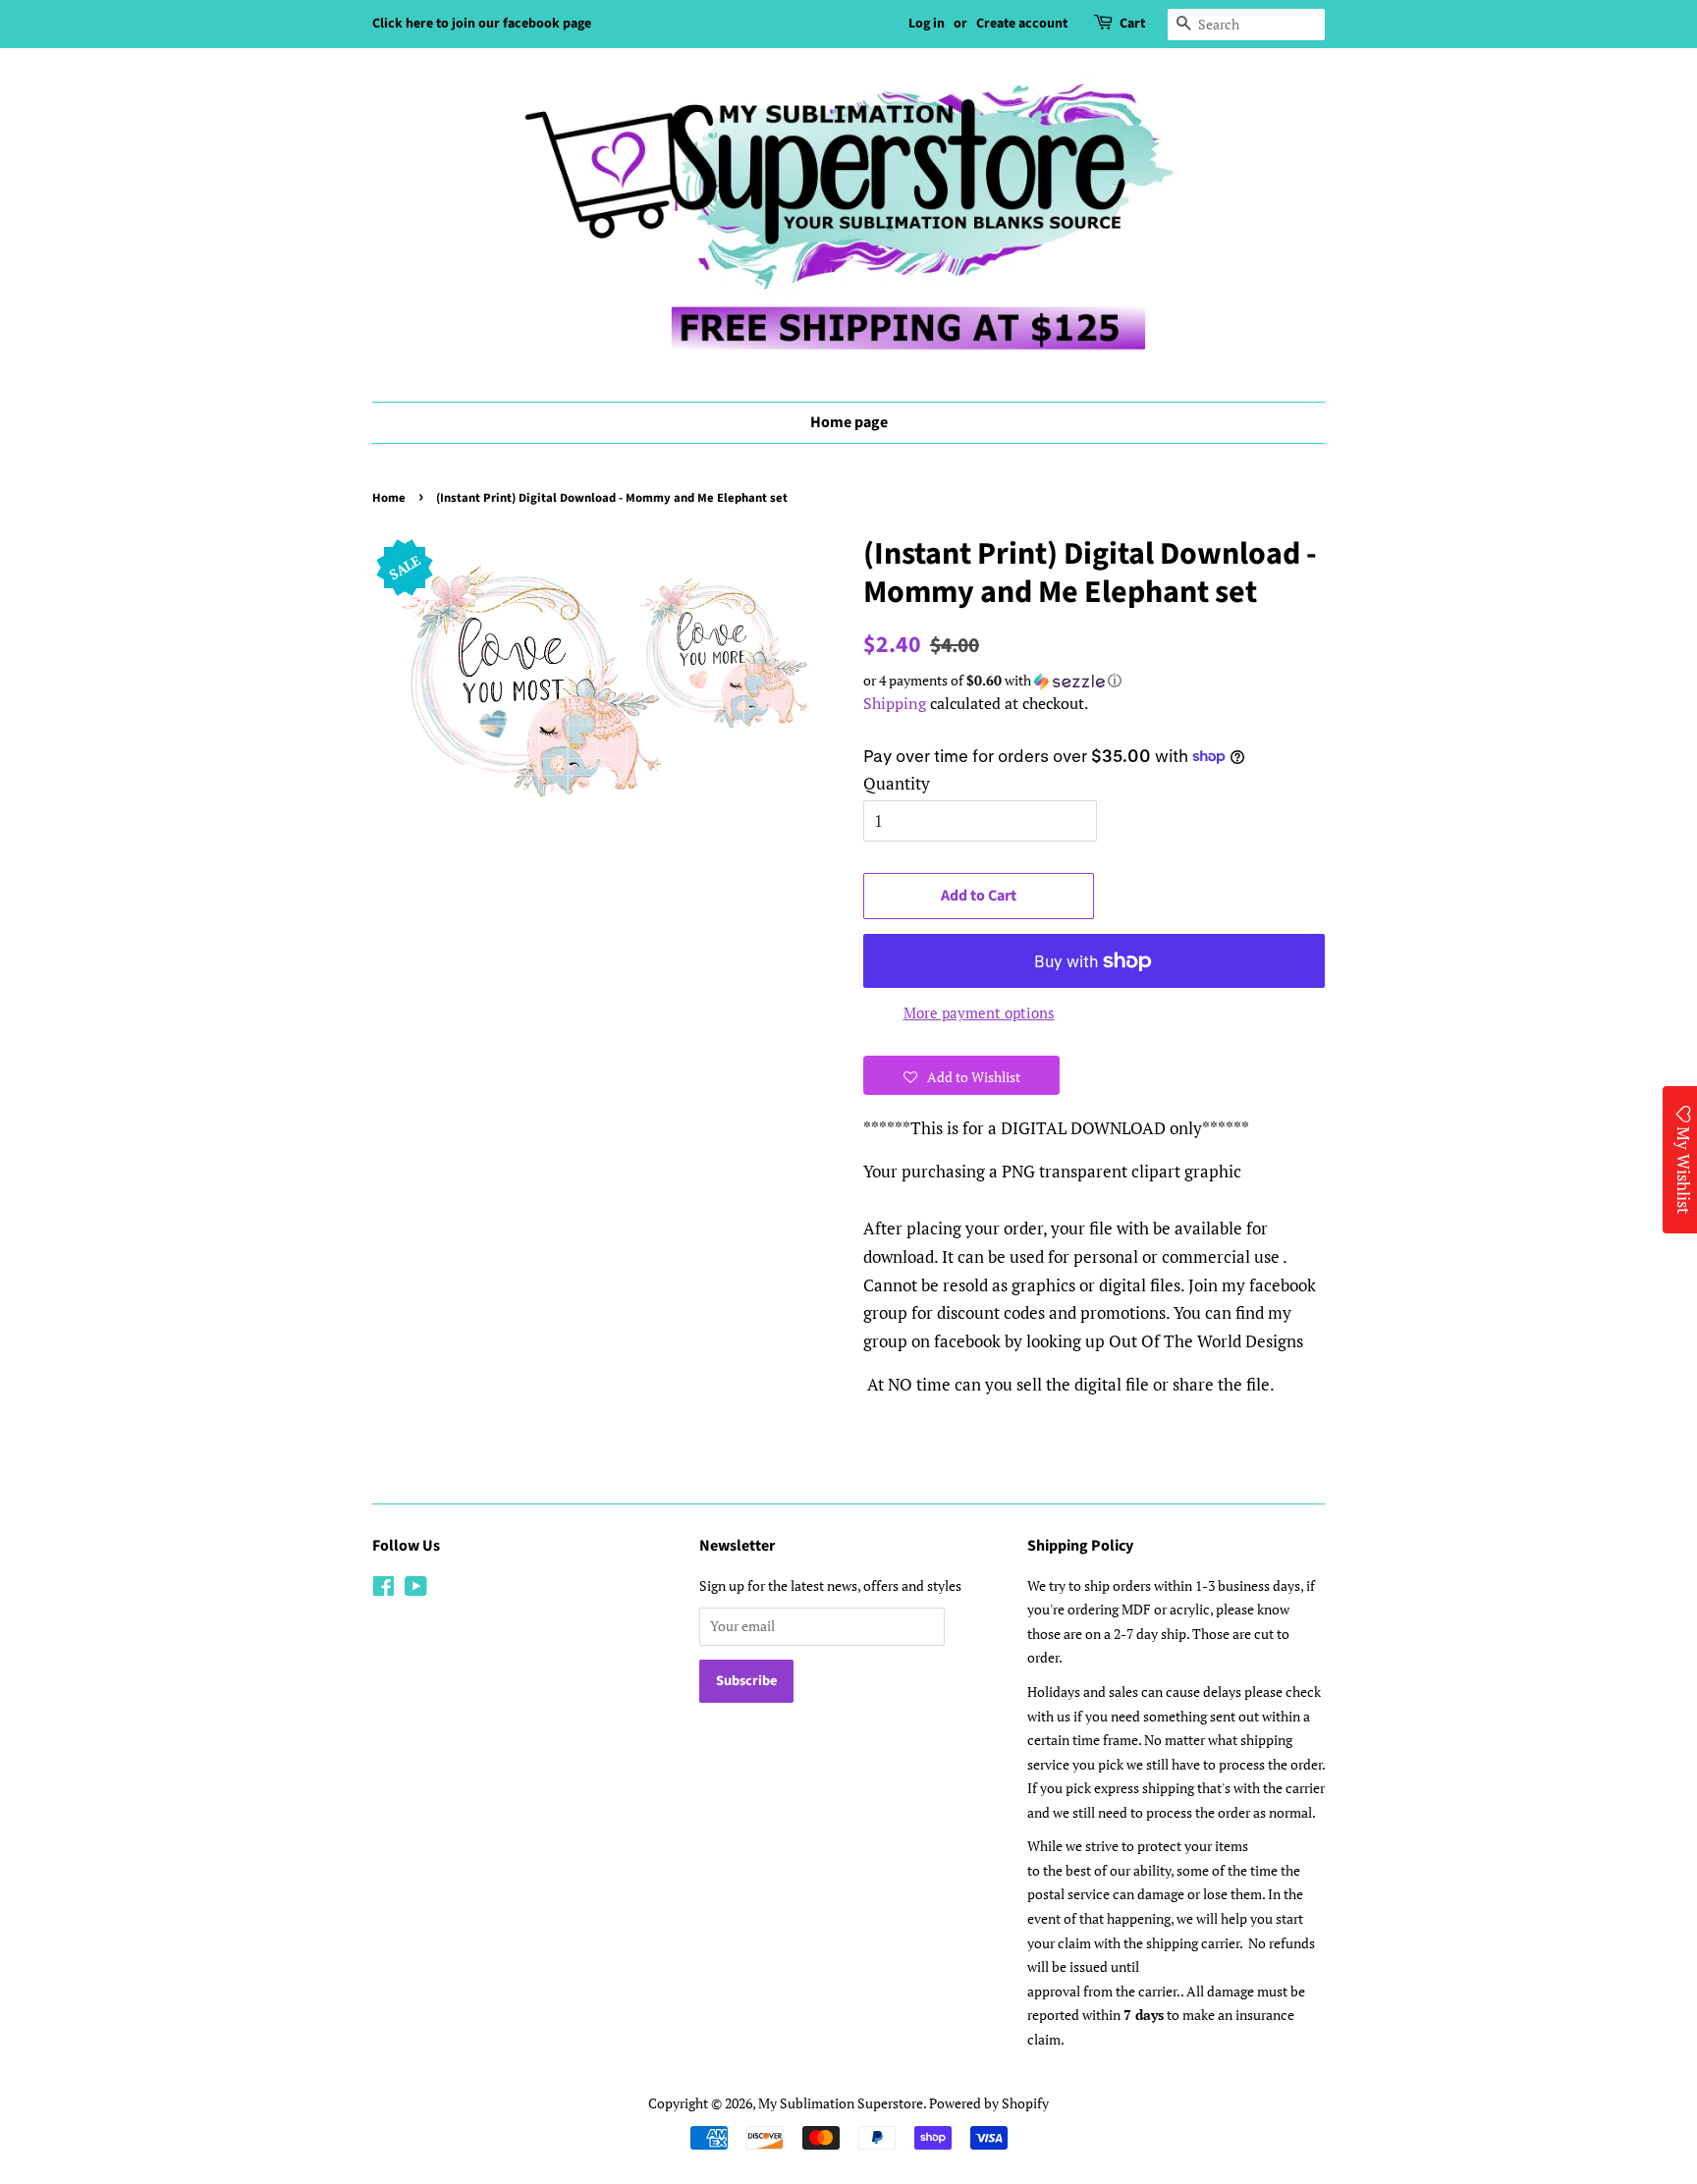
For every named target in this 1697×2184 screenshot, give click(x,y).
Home (389, 498)
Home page (849, 422)
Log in (927, 24)
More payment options (979, 1012)
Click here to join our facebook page (482, 24)
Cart (1132, 24)
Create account (1022, 24)
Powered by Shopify (989, 2103)
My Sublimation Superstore (841, 2103)
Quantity (897, 783)
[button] (1094, 681)
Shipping (895, 703)
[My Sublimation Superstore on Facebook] (383, 1589)
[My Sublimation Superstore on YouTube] (416, 1589)
